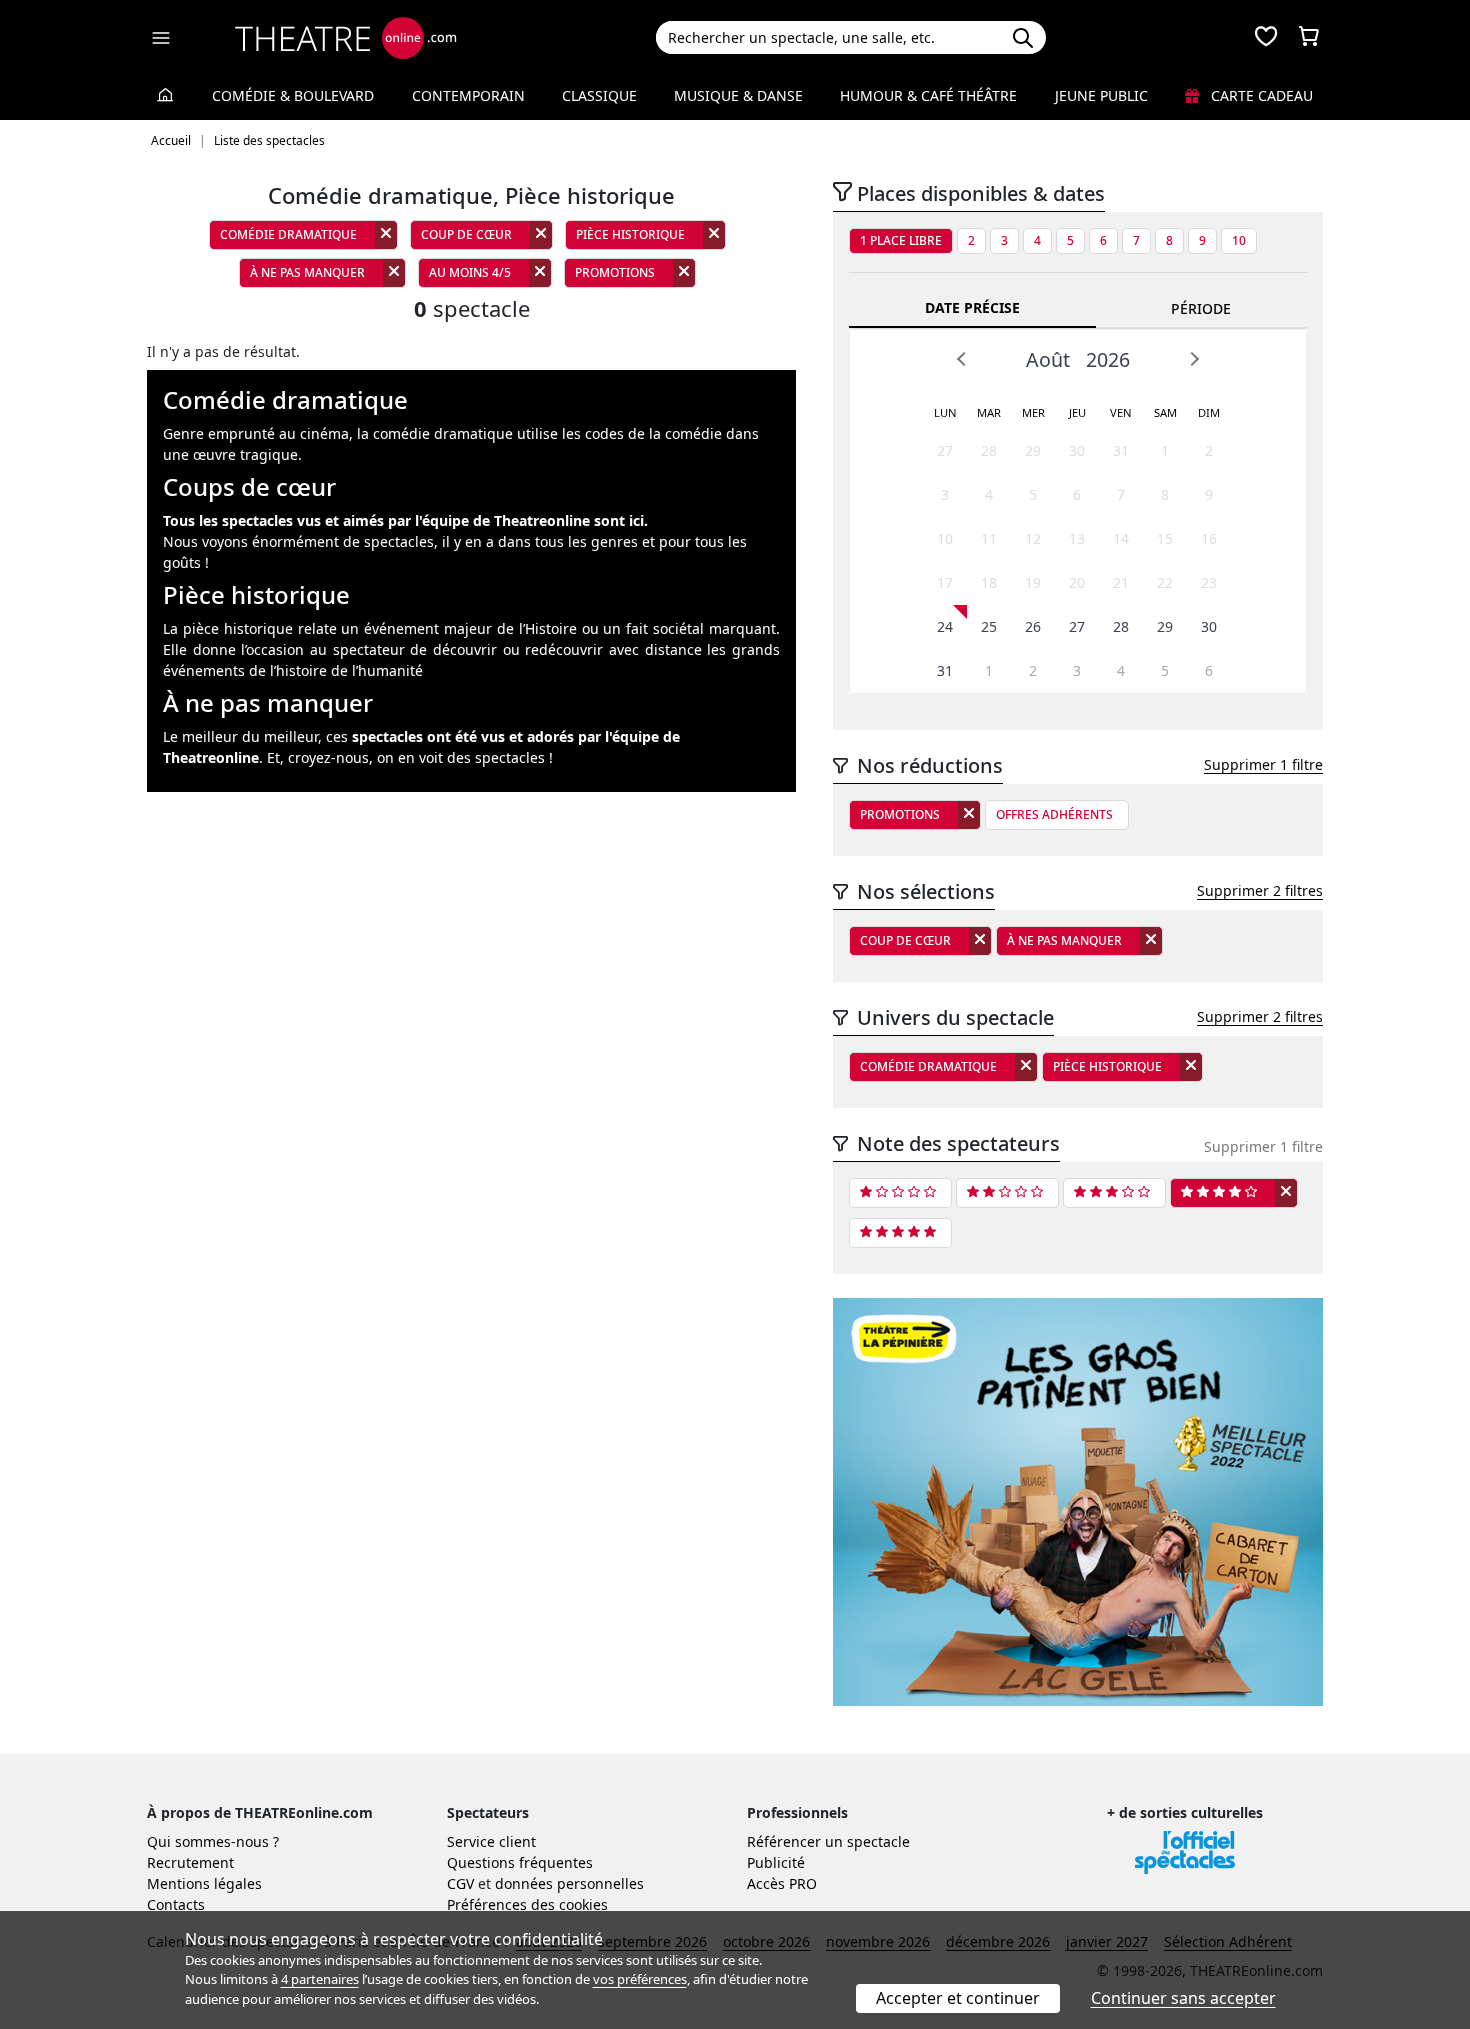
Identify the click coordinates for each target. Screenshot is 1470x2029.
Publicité (776, 1862)
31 (1121, 450)
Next (1194, 359)
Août (1048, 359)
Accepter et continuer (958, 1998)
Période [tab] (1201, 308)
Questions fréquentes (520, 1862)
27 (945, 450)
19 (1033, 582)
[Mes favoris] (1266, 38)
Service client (491, 1841)
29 (1033, 450)
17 (945, 582)
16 (1209, 538)
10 (1239, 240)
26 (1033, 626)
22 (1165, 582)
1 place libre (901, 240)
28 (989, 450)
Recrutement (190, 1862)
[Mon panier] (1309, 38)
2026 (1108, 359)
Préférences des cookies (527, 1904)
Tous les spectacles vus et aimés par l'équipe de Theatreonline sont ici (403, 520)
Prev (962, 359)
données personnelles (569, 1883)
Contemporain (468, 95)
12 (1033, 538)
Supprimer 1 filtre (1263, 764)
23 (1209, 582)
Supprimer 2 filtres (1260, 890)
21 (1121, 582)
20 (1077, 582)
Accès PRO (782, 1883)
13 (1077, 538)
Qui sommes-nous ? (213, 1841)
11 (989, 538)
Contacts (176, 1904)
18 (989, 582)
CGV (460, 1883)
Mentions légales (204, 1883)
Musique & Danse (738, 95)
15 (1165, 538)
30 (1077, 450)
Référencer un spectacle (828, 1841)
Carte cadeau (1260, 95)
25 (989, 626)
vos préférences (640, 1979)
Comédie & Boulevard (293, 95)
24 (945, 626)
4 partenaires (320, 1979)
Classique (599, 95)
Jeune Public (1101, 95)
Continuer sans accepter (1183, 1998)
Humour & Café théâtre (928, 95)
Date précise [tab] (972, 307)
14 (1121, 538)
